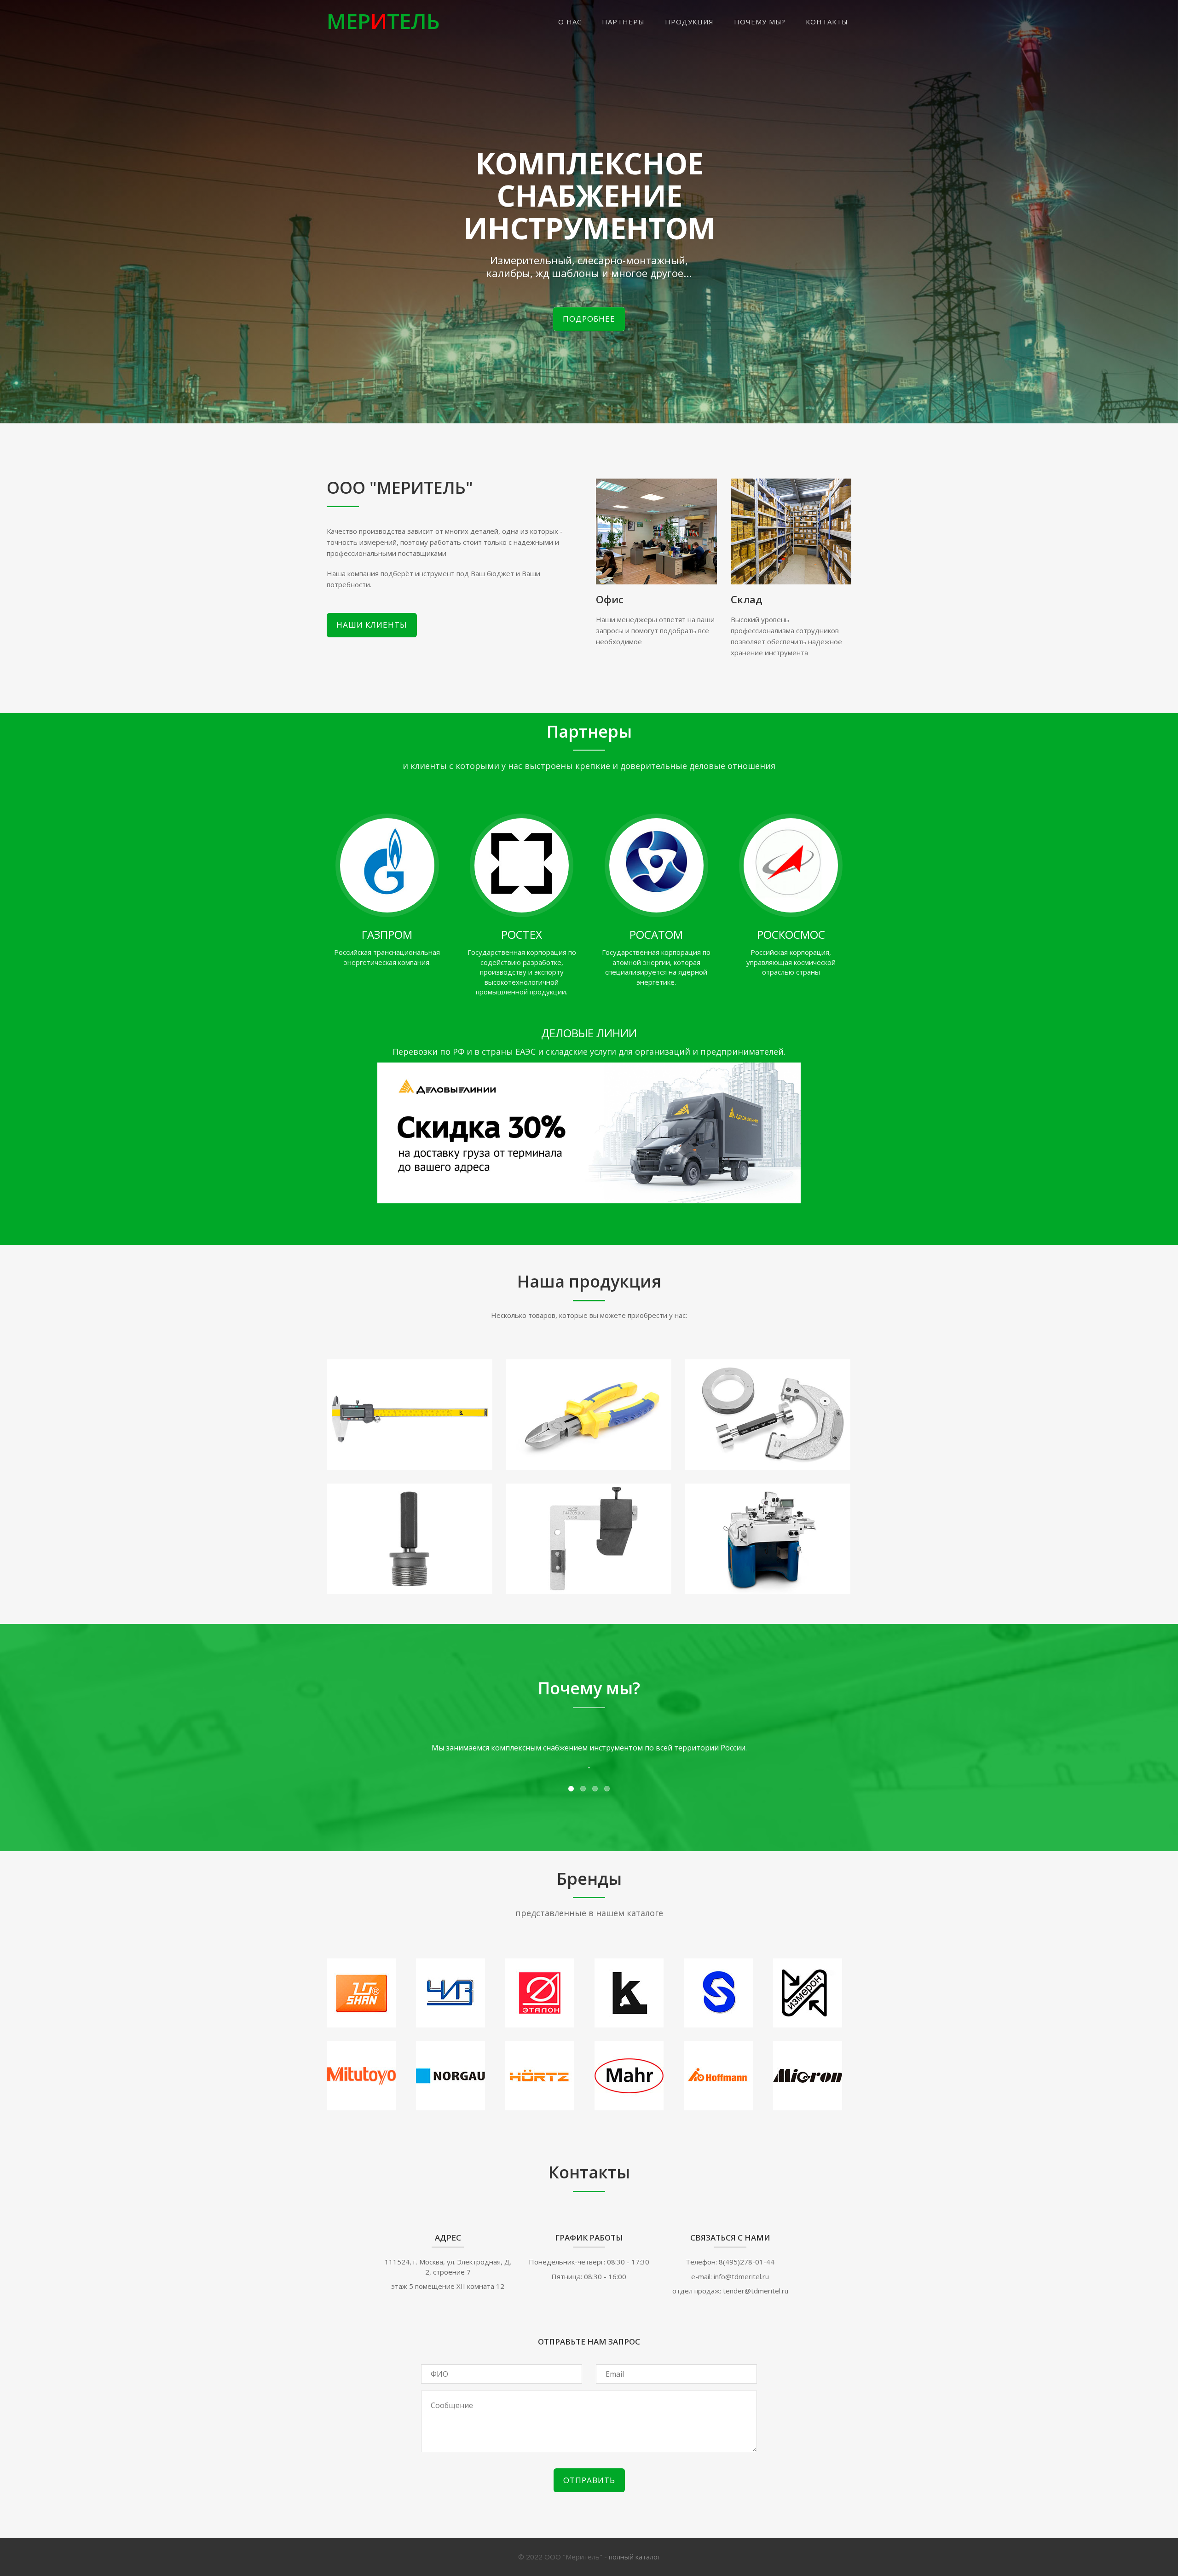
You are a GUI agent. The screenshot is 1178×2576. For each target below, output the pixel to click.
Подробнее (589, 319)
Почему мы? (760, 22)
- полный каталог (632, 2557)
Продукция (689, 22)
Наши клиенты (372, 625)
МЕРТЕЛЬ (383, 21)
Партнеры (623, 22)
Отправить (589, 2480)
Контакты (827, 22)
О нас (570, 22)
